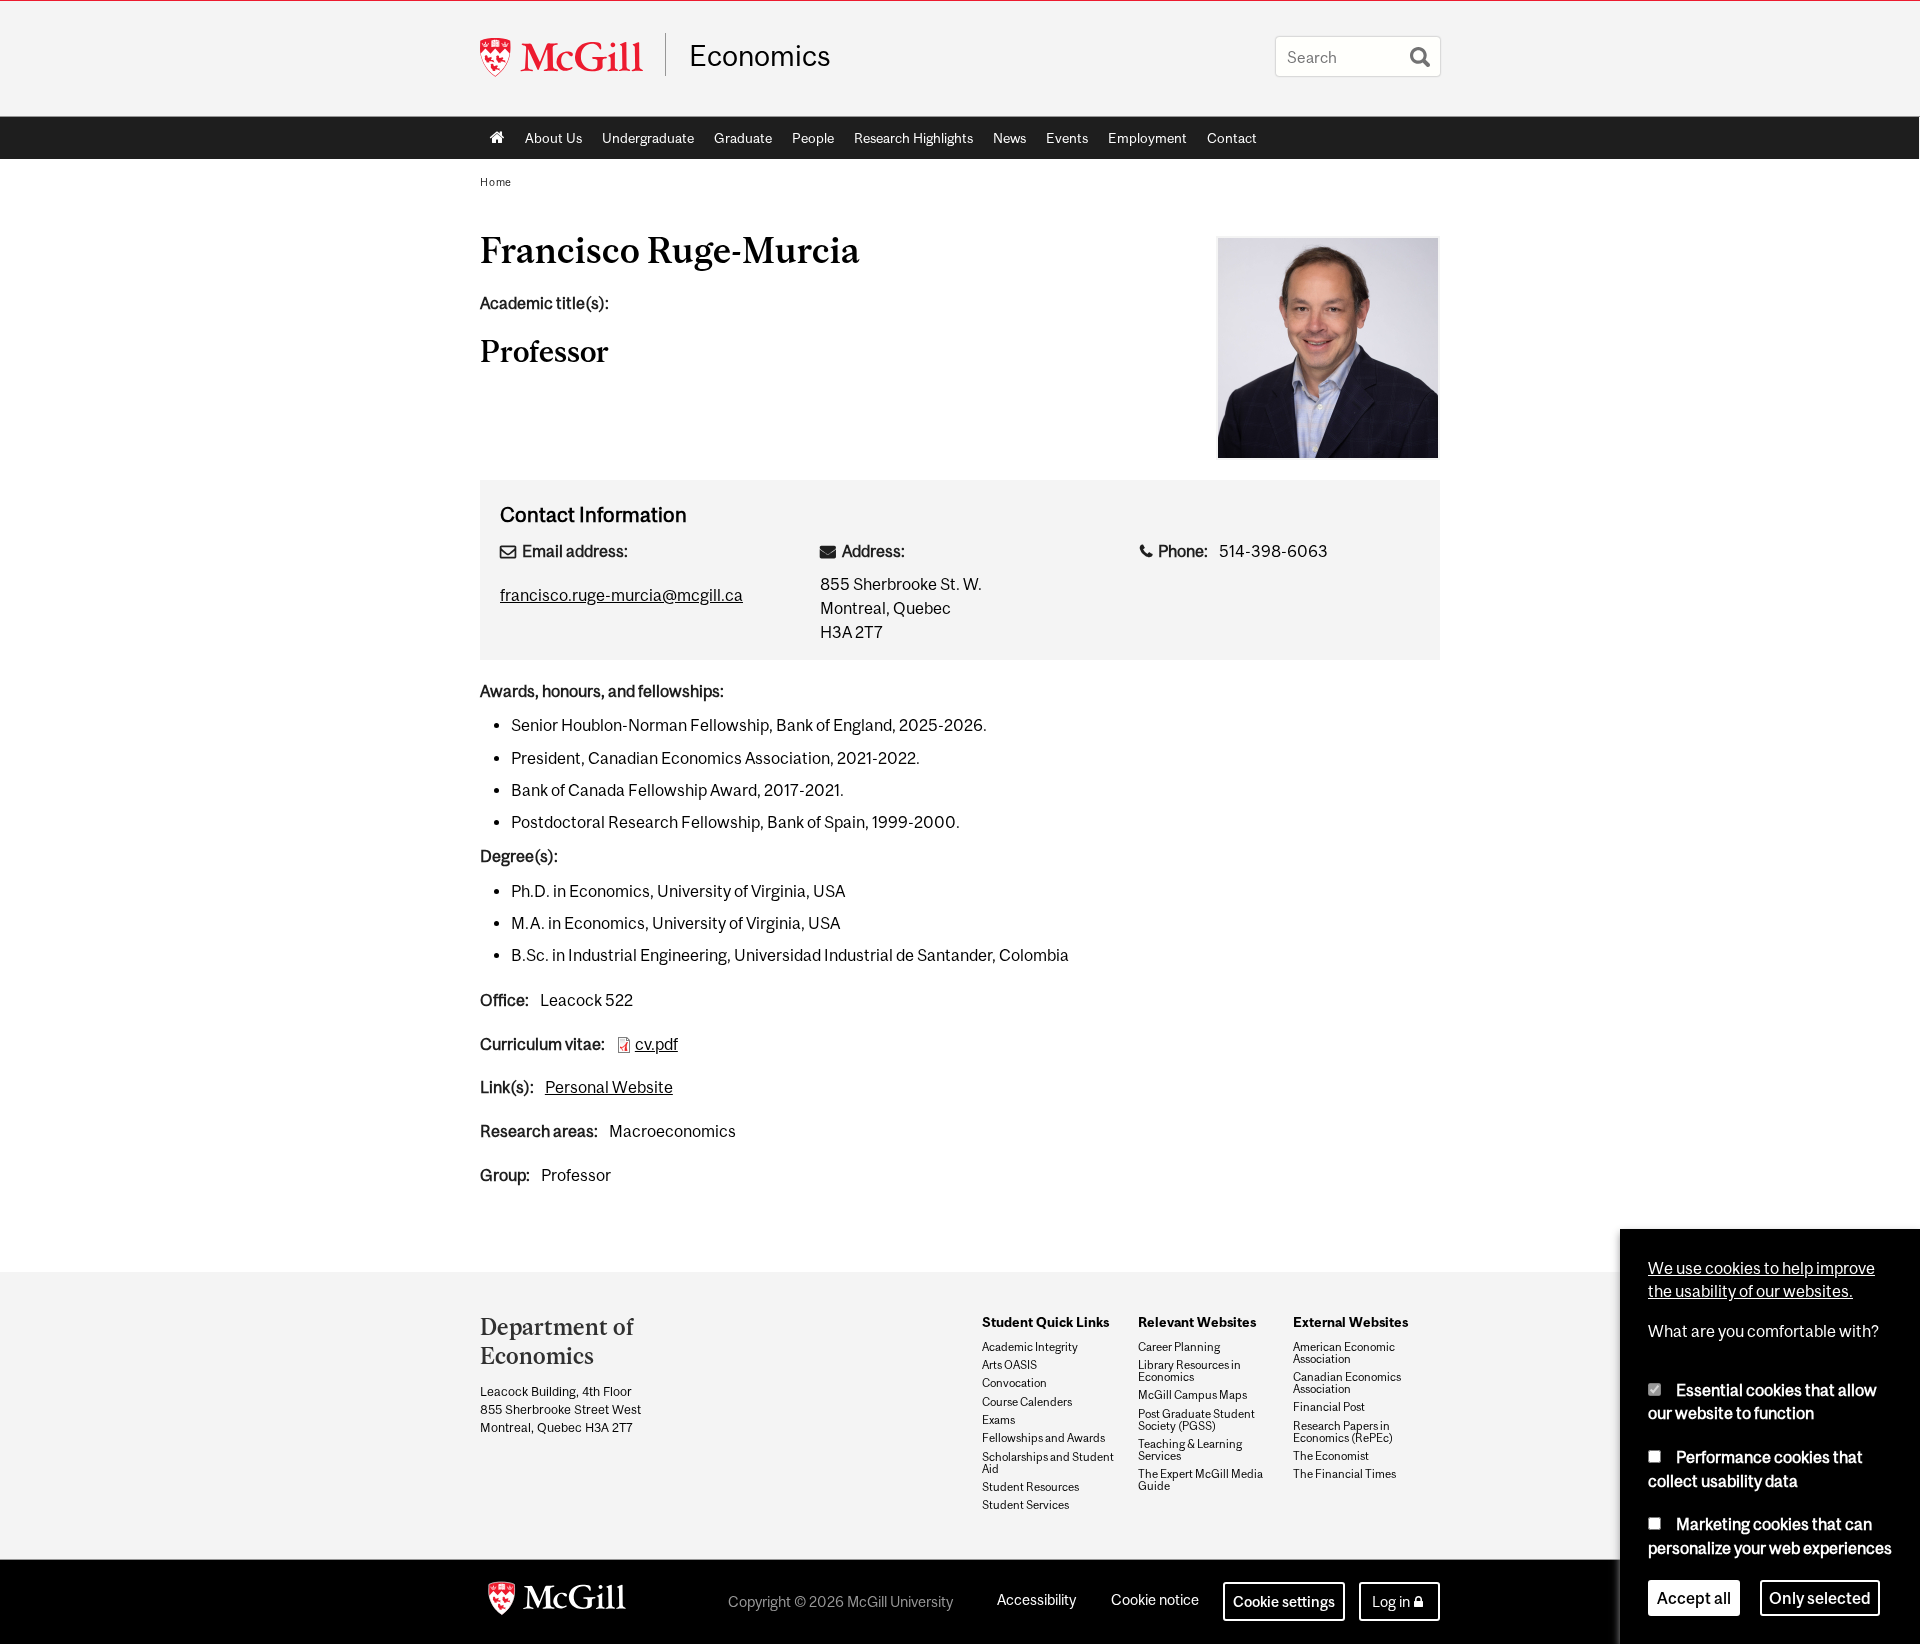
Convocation (1014, 1383)
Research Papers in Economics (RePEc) (1343, 1432)
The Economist (1331, 1456)
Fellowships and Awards (1043, 1438)
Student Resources (1030, 1487)
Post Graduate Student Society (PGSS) (1196, 1420)
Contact (1232, 138)
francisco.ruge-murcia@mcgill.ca (621, 595)
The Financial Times (1344, 1474)
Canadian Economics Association (1347, 1383)
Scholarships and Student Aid (1048, 1463)
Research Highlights (913, 138)
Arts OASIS (1009, 1365)
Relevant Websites (1197, 1322)
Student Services (1025, 1505)
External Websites (1350, 1322)
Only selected (1820, 1598)
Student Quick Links (1045, 1322)
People (813, 138)
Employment (1147, 138)
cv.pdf (656, 1044)
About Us (553, 138)
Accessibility (1036, 1599)
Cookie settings (1284, 1601)
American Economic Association (1344, 1353)
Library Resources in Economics (1189, 1371)
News (1009, 138)
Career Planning (1179, 1347)
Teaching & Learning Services (1190, 1450)
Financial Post (1329, 1407)
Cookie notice (1155, 1599)
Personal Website (609, 1087)
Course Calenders (1027, 1402)
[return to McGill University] (557, 1602)
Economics (760, 56)
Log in (1391, 1601)
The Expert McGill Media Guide (1200, 1480)
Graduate (743, 138)
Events (1067, 138)
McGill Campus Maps (1192, 1395)
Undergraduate (648, 138)
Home (497, 138)
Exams (998, 1420)
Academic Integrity (1030, 1347)
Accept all (1694, 1598)
